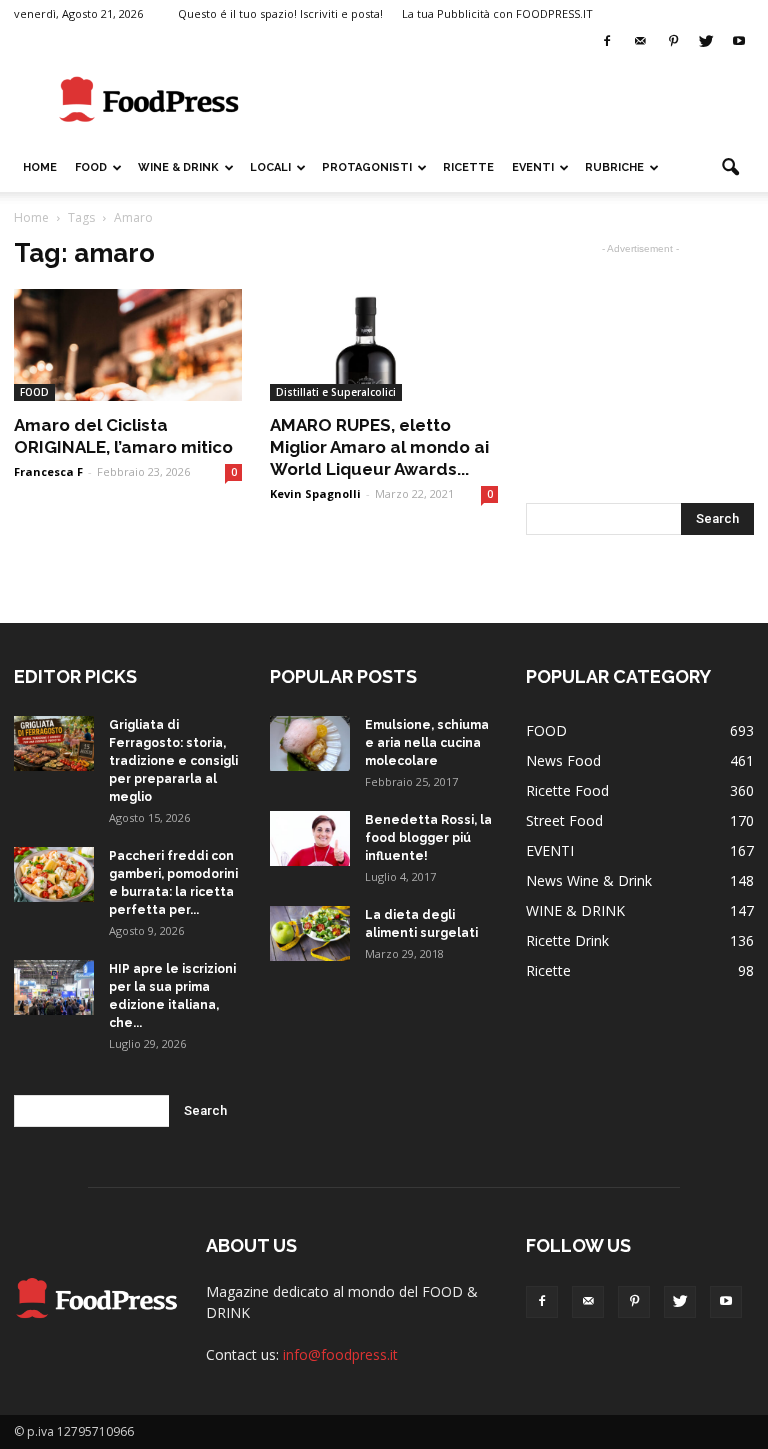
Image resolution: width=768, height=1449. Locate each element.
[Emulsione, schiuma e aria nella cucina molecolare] (310, 743)
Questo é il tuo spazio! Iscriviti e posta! (280, 13)
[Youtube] (739, 42)
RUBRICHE (614, 167)
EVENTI (533, 167)
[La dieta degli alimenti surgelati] (310, 933)
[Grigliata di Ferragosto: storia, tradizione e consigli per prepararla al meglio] (54, 743)
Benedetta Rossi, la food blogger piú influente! (428, 838)
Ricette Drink (567, 940)
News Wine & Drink (589, 880)
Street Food (564, 820)
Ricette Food (567, 790)
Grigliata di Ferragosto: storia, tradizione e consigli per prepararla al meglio (173, 761)
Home (40, 167)
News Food (563, 760)
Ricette (548, 970)
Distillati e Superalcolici (336, 392)
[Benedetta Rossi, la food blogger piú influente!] (310, 838)
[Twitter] (706, 42)
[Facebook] (607, 42)
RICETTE (468, 167)
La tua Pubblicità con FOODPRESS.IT (497, 13)
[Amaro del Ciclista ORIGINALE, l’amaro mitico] (128, 345)
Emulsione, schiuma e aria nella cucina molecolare (427, 743)
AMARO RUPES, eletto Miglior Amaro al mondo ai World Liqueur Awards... (379, 447)
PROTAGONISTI (367, 167)
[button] (730, 168)
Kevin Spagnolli (315, 493)
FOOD (91, 167)
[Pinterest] (673, 42)
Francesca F (48, 471)
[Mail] (640, 42)
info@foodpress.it (340, 1354)
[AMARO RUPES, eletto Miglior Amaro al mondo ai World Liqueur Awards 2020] (384, 345)
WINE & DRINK (178, 167)
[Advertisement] (519, 100)
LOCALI (270, 167)
